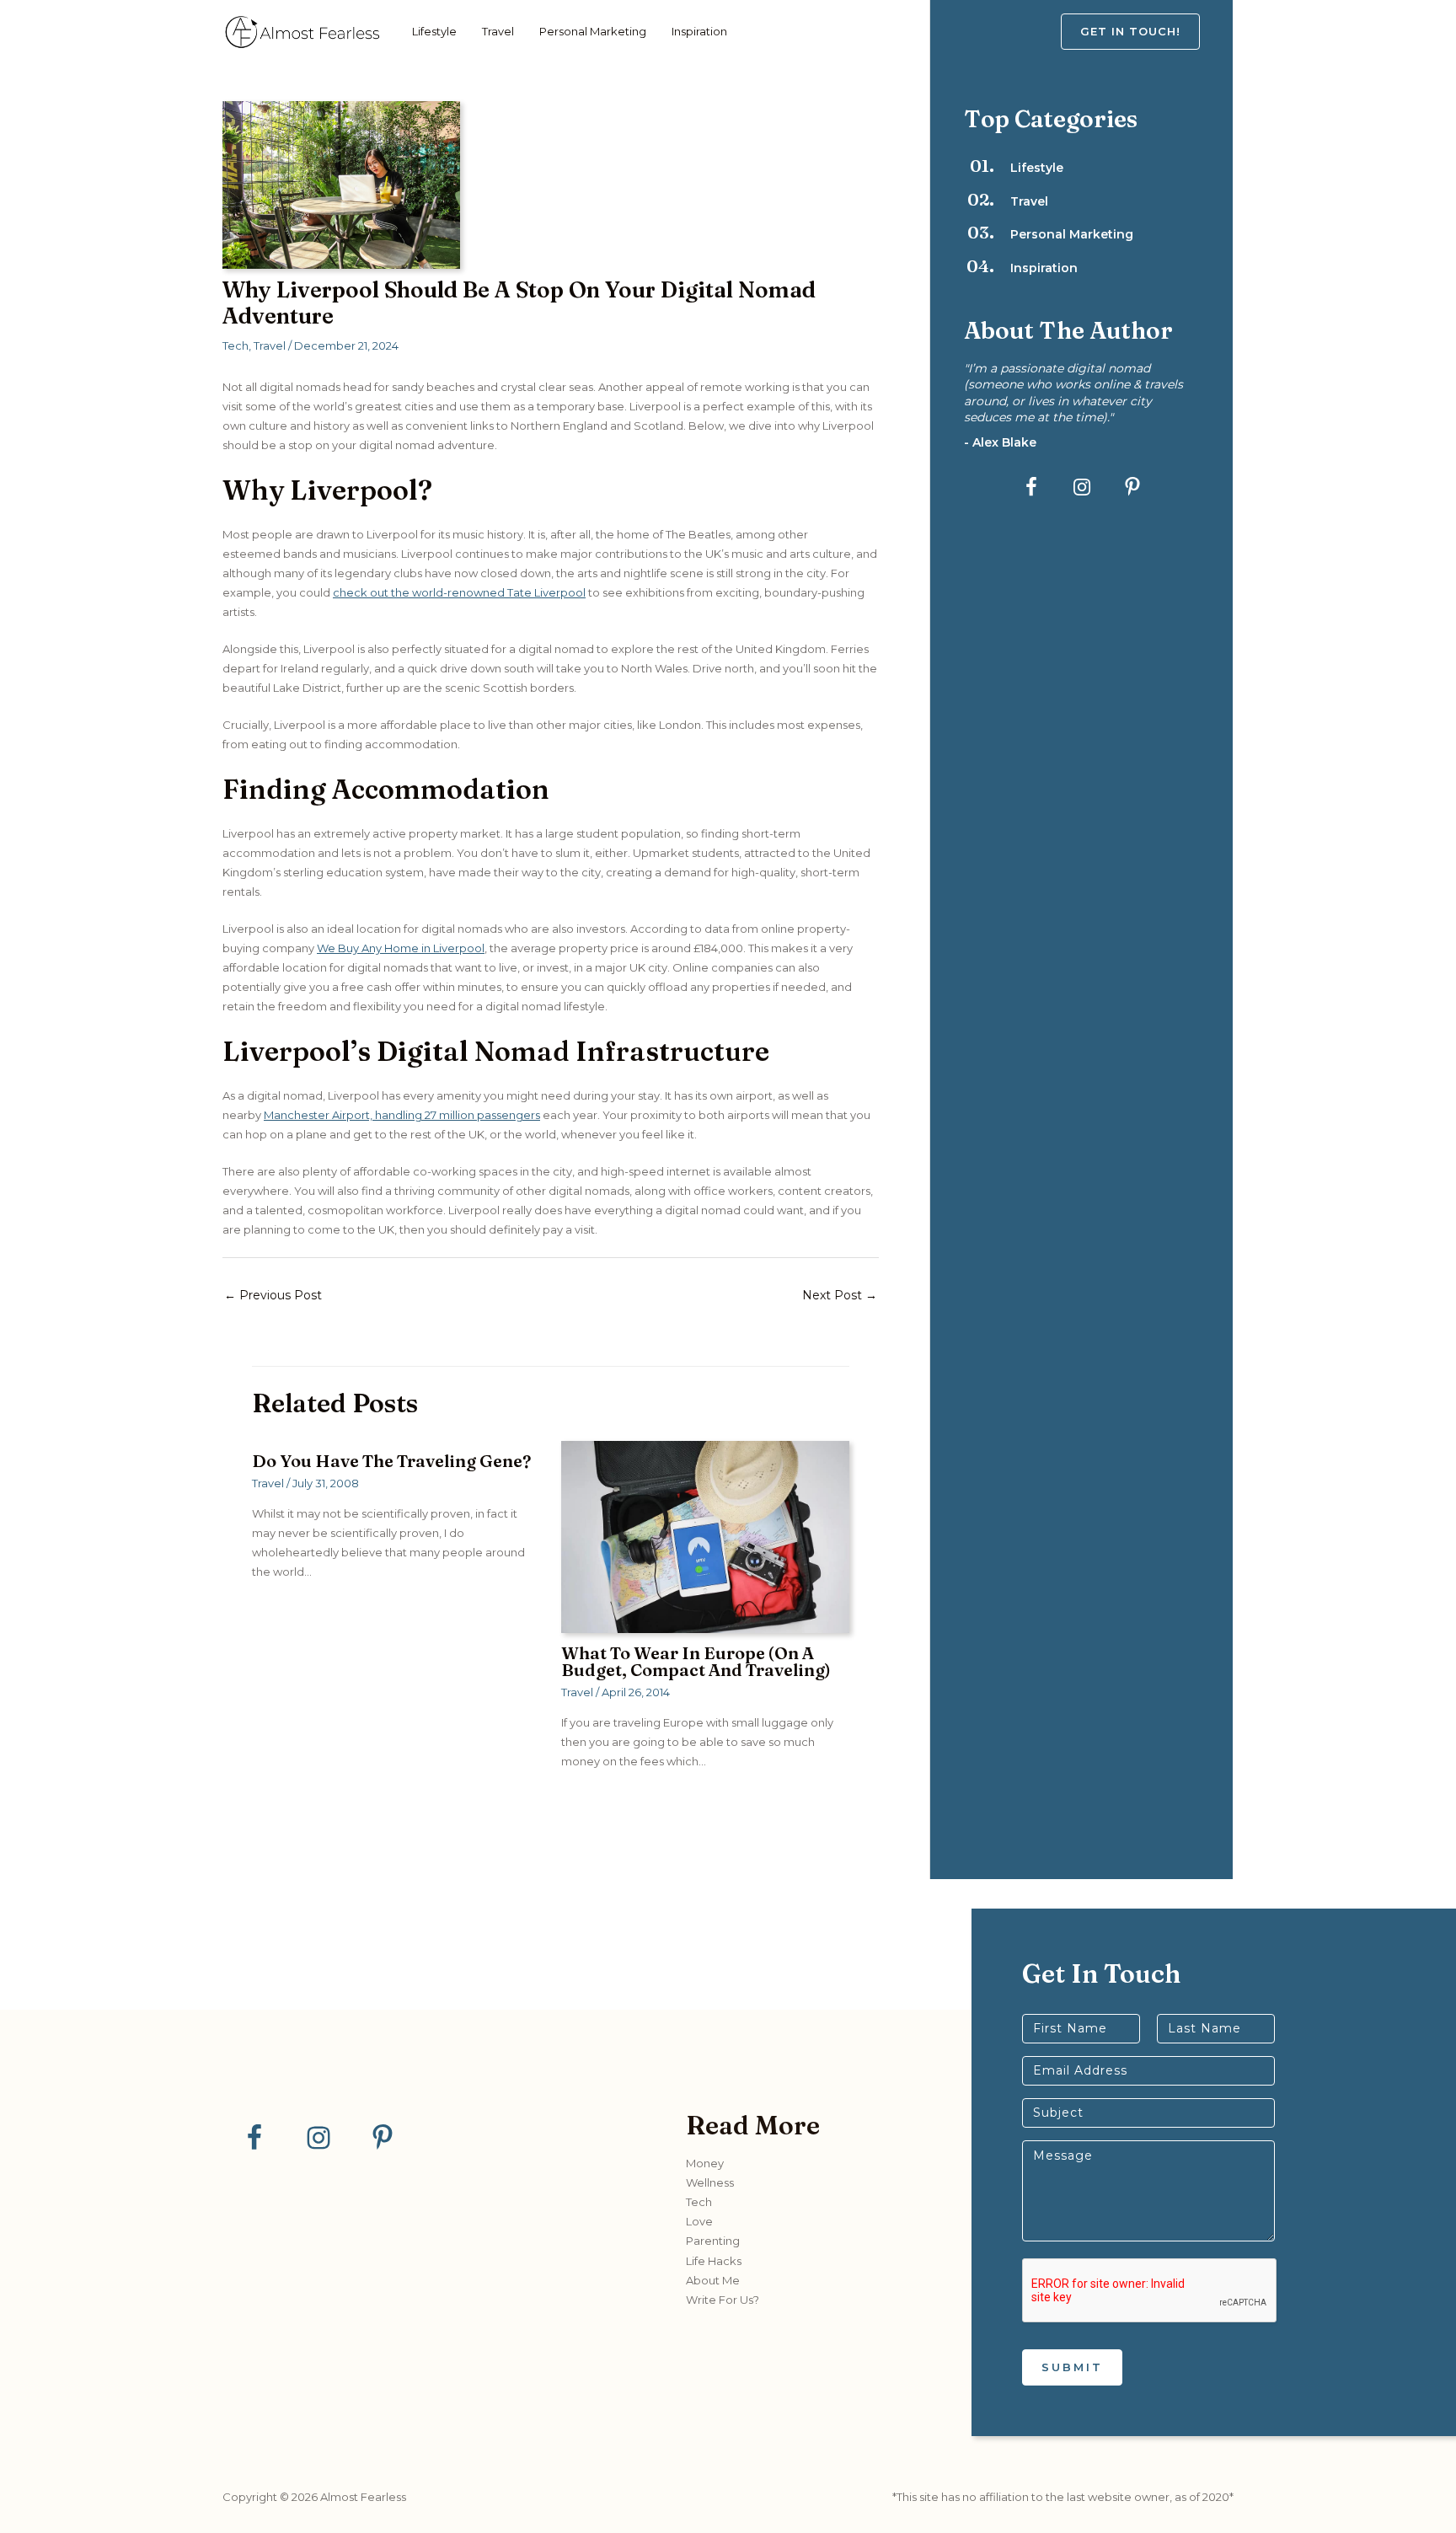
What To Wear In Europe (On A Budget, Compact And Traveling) (696, 1661)
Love (699, 2221)
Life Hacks (714, 2261)
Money (705, 2163)
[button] (1147, 32)
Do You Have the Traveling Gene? (391, 1461)
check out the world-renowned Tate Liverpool (459, 592)
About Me (713, 2280)
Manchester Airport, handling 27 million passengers (402, 1115)
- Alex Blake (1000, 442)
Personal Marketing (593, 31)
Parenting (713, 2241)
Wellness (710, 2182)
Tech (236, 345)
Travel (498, 31)
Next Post (840, 1295)
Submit (1072, 2367)
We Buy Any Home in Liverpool (401, 948)
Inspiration (699, 31)
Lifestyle (434, 31)
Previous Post (273, 1295)
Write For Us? (723, 2300)
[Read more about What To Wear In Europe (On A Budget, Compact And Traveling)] (705, 1535)
